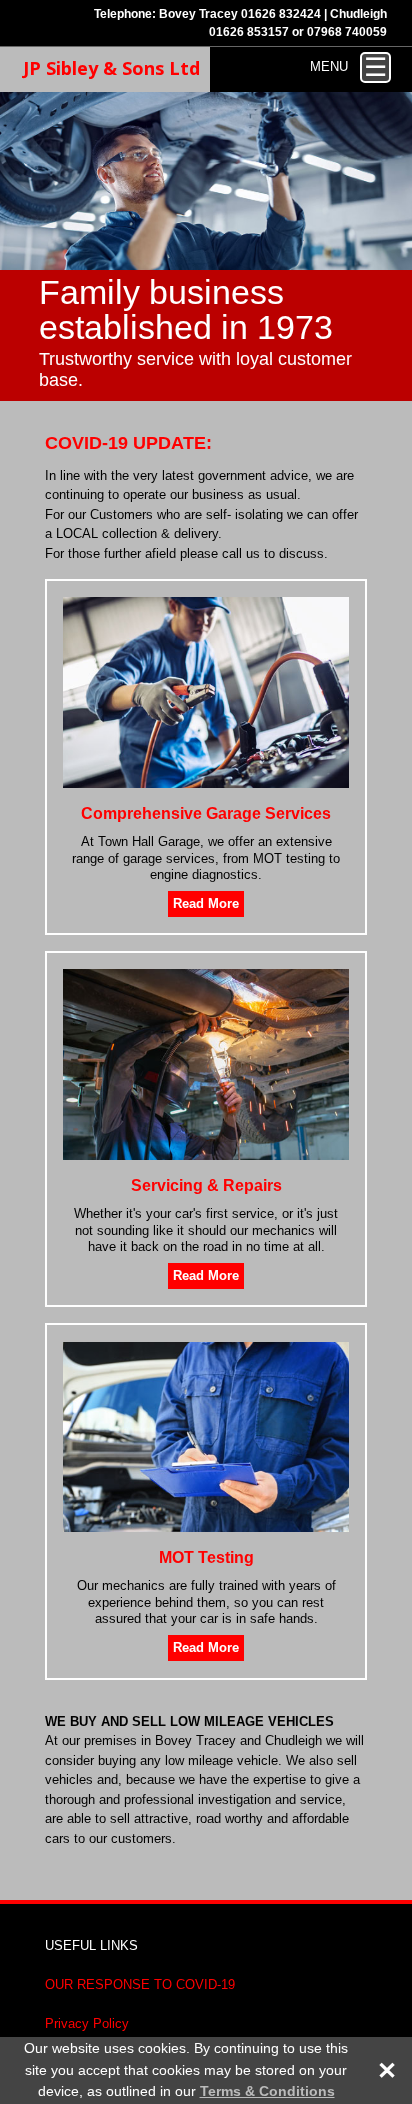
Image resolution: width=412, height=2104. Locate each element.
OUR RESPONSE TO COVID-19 (140, 1984)
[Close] (377, 2070)
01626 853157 (249, 32)
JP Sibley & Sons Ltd (111, 68)
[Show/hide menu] (375, 67)
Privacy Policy (87, 2023)
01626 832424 (281, 14)
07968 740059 (347, 32)
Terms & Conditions (267, 2091)
